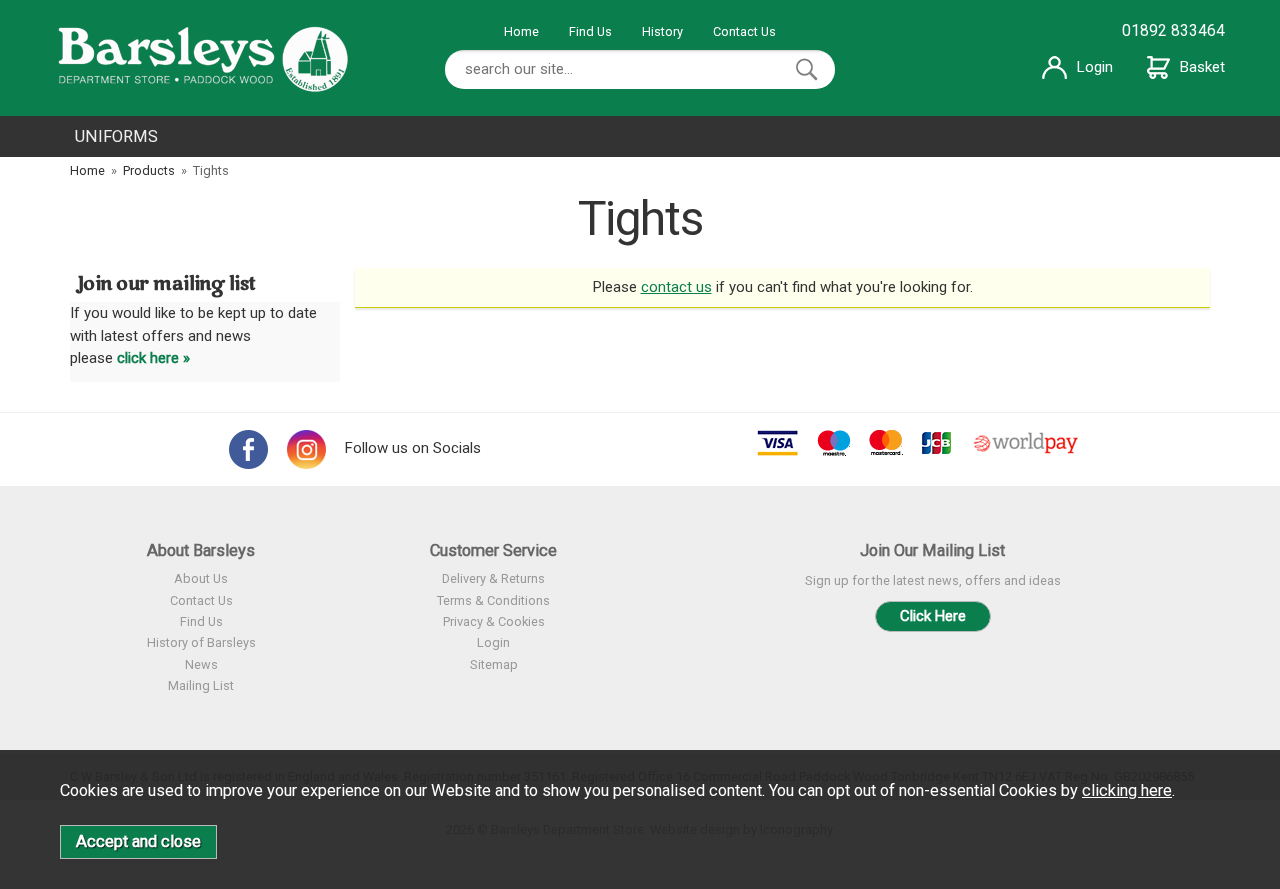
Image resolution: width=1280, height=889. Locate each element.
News (201, 664)
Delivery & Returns (493, 578)
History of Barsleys (201, 642)
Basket (1202, 67)
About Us (201, 578)
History (662, 31)
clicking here (1127, 790)
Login (1095, 67)
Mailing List (201, 685)
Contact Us (744, 31)
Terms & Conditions (493, 600)
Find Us (590, 31)
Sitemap (494, 664)
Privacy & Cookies (494, 621)
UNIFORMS (116, 136)
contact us (676, 287)
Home (521, 31)
